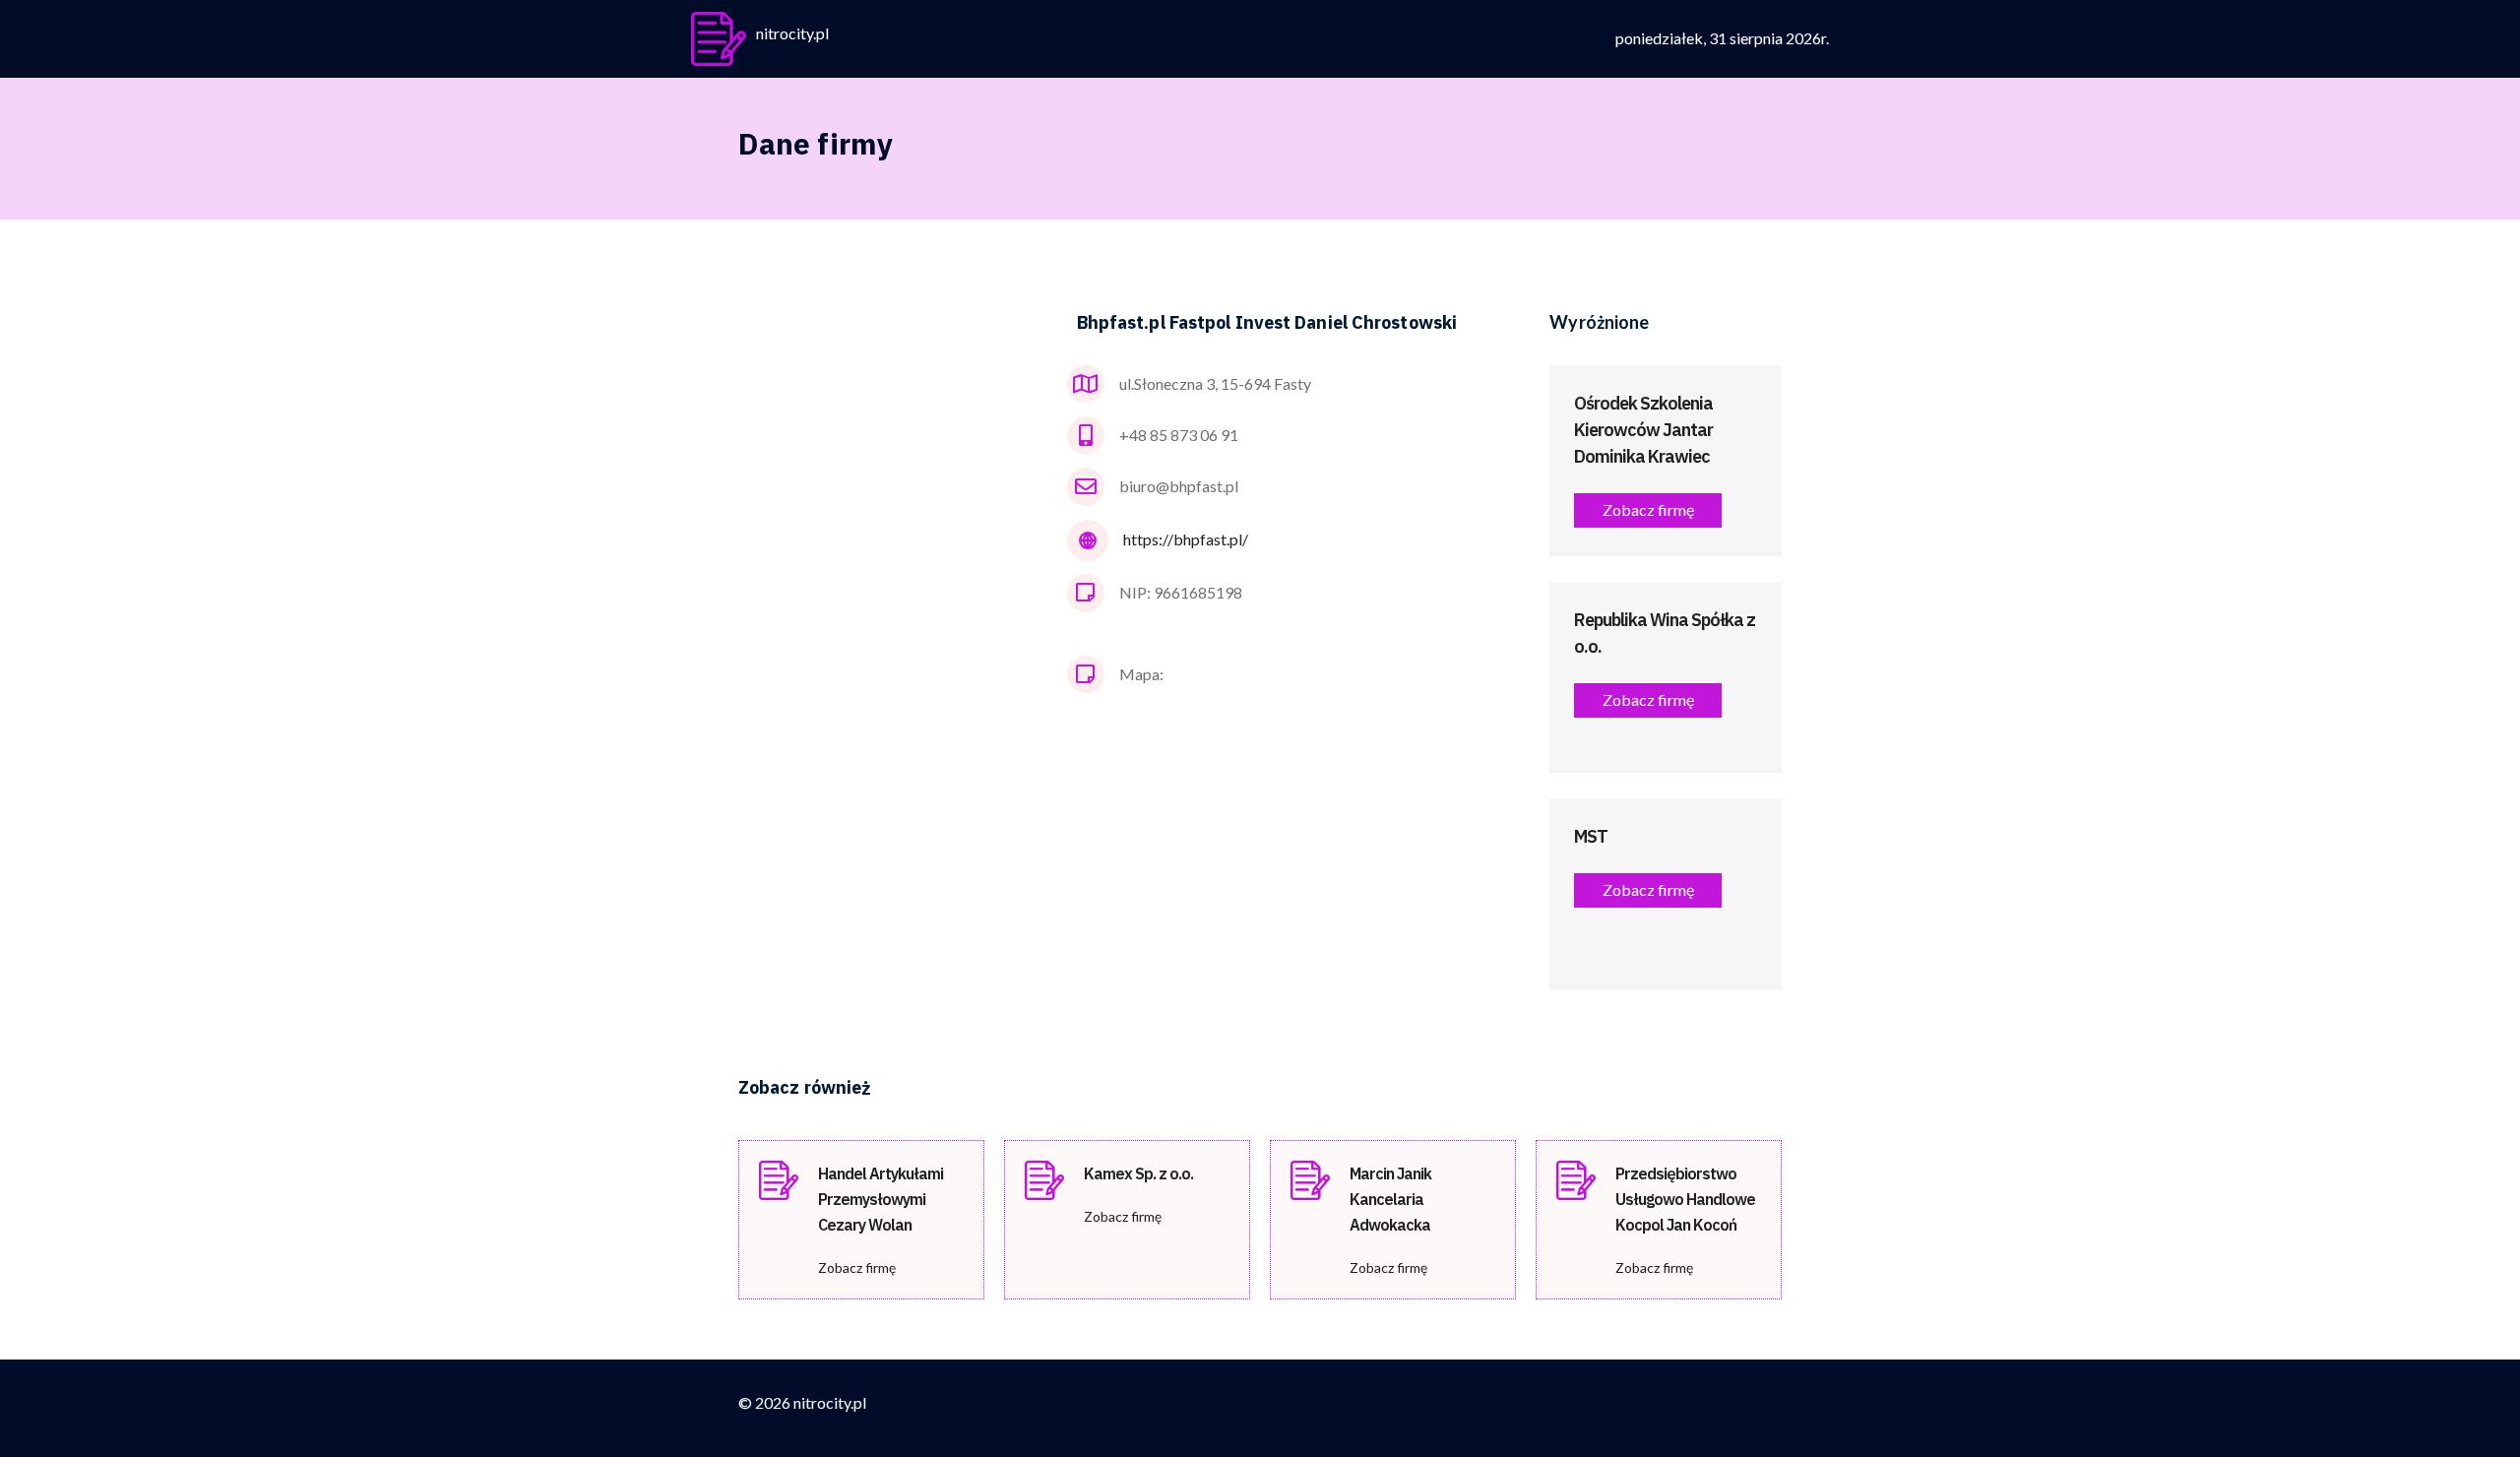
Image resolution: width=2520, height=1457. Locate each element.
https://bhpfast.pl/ (1186, 539)
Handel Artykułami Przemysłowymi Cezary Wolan (881, 1199)
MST (1591, 836)
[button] (1648, 510)
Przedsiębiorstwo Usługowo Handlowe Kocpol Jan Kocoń (1685, 1199)
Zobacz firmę (857, 1267)
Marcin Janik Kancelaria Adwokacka (1390, 1199)
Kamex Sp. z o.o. (1138, 1173)
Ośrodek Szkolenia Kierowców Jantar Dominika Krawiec (1643, 430)
